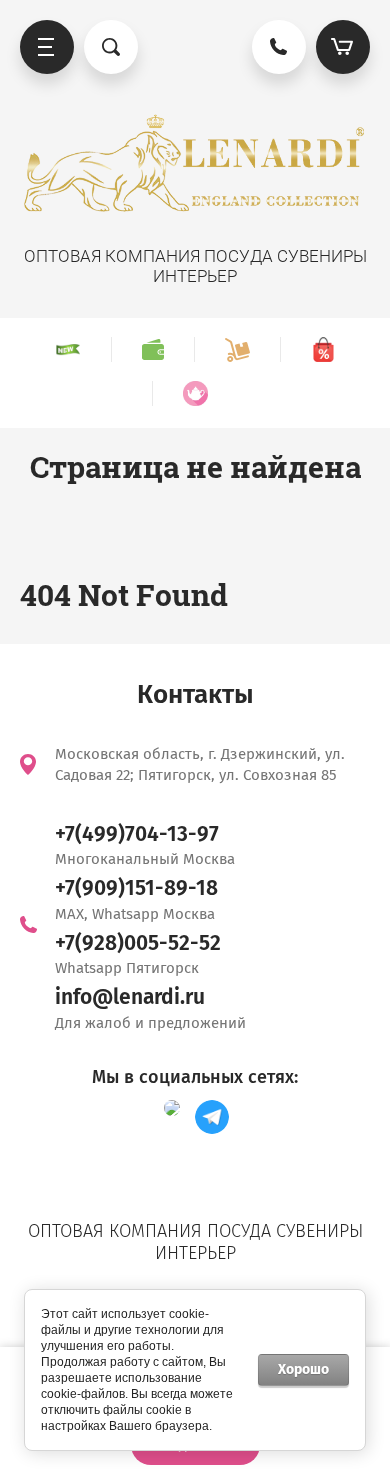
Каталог (47, 47)
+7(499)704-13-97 (137, 834)
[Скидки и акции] (323, 349)
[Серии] (195, 393)
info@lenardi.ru (130, 997)
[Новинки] (68, 349)
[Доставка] (237, 349)
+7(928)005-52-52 (138, 943)
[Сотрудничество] (152, 349)
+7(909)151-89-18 (136, 888)
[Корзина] (343, 47)
